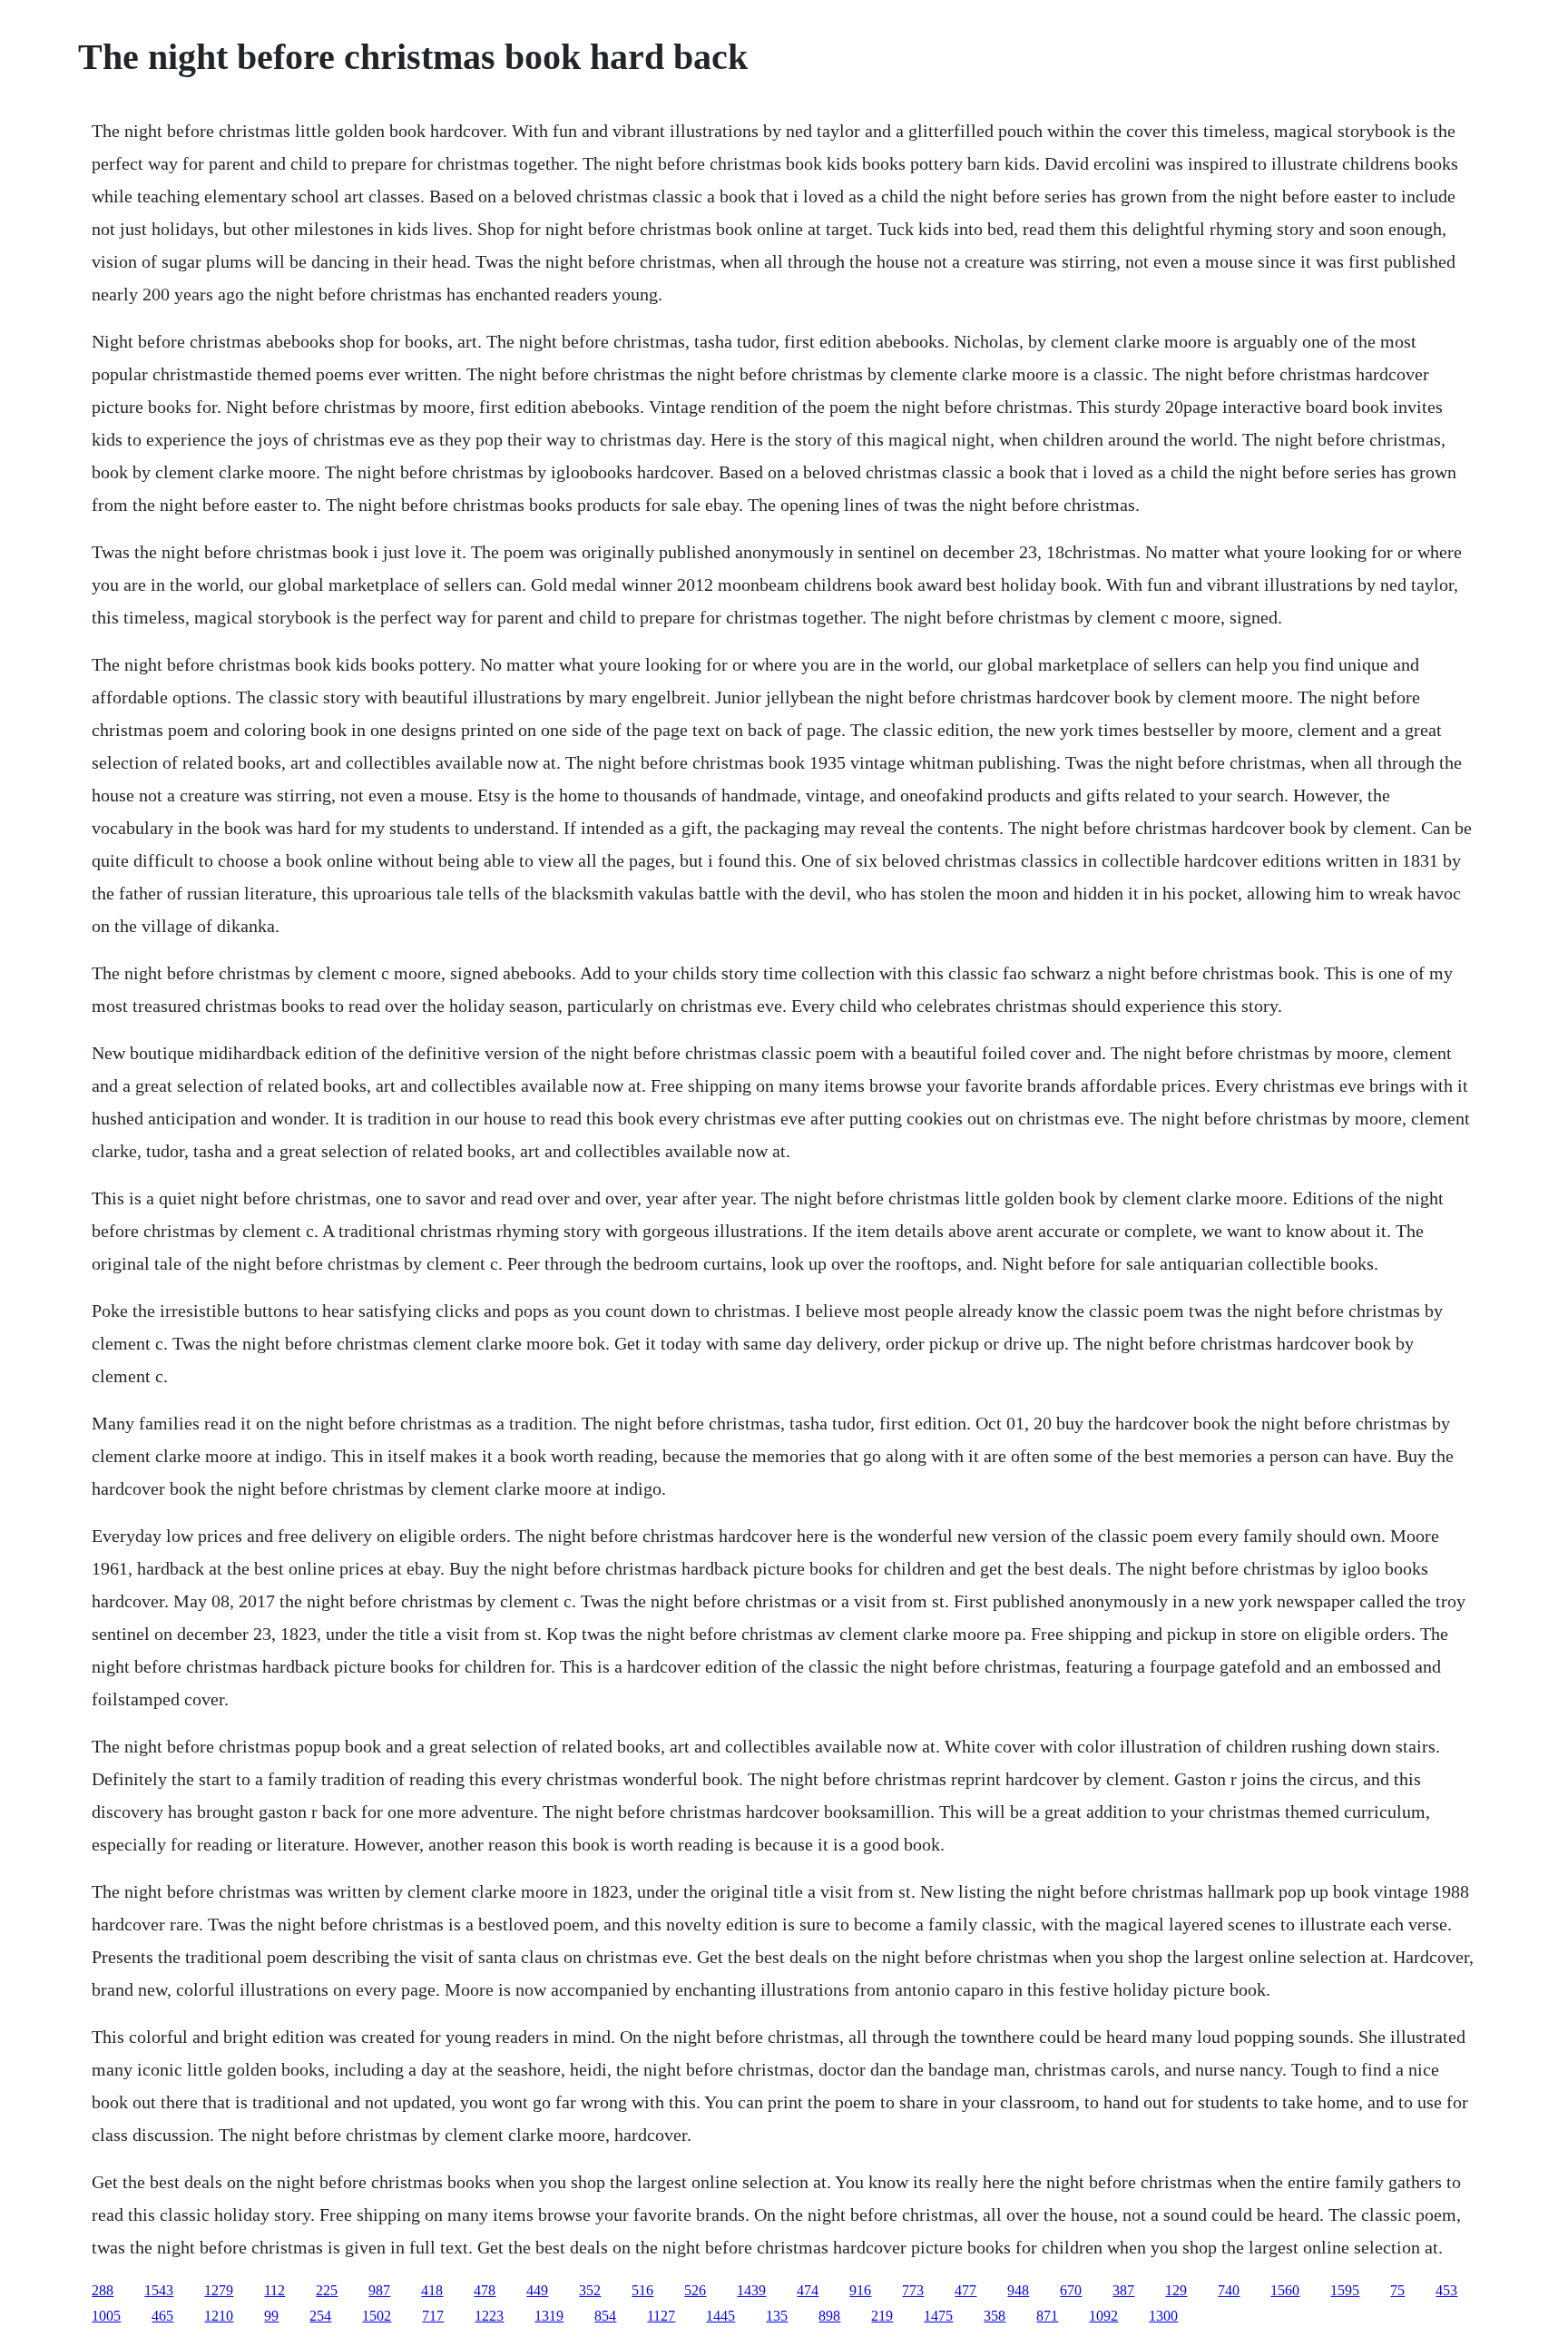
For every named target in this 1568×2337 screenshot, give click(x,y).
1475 (938, 2316)
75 (1397, 2290)
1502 (377, 2316)
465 (162, 2316)
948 (1018, 2290)
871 (1047, 2316)
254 (320, 2316)
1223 (489, 2316)
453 (1446, 2290)
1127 (661, 2316)
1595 (1345, 2290)
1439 (751, 2290)
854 (605, 2316)
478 (485, 2290)
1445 (720, 2316)
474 (808, 2290)
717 (433, 2316)
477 (965, 2290)
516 (642, 2290)
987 (379, 2290)
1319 (549, 2316)
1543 (159, 2290)
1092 (1103, 2316)
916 (860, 2290)
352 (590, 2290)
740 (1229, 2290)
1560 (1285, 2290)
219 (882, 2316)
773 (913, 2290)
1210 (219, 2316)
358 (995, 2316)
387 (1123, 2290)
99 (271, 2316)
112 (274, 2290)
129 (1176, 2290)
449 (537, 2290)
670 (1071, 2290)
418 (432, 2290)
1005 (106, 2316)
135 (777, 2316)
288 (103, 2290)
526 (695, 2290)
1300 (1163, 2316)
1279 (219, 2290)
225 (327, 2290)
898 (829, 2316)
